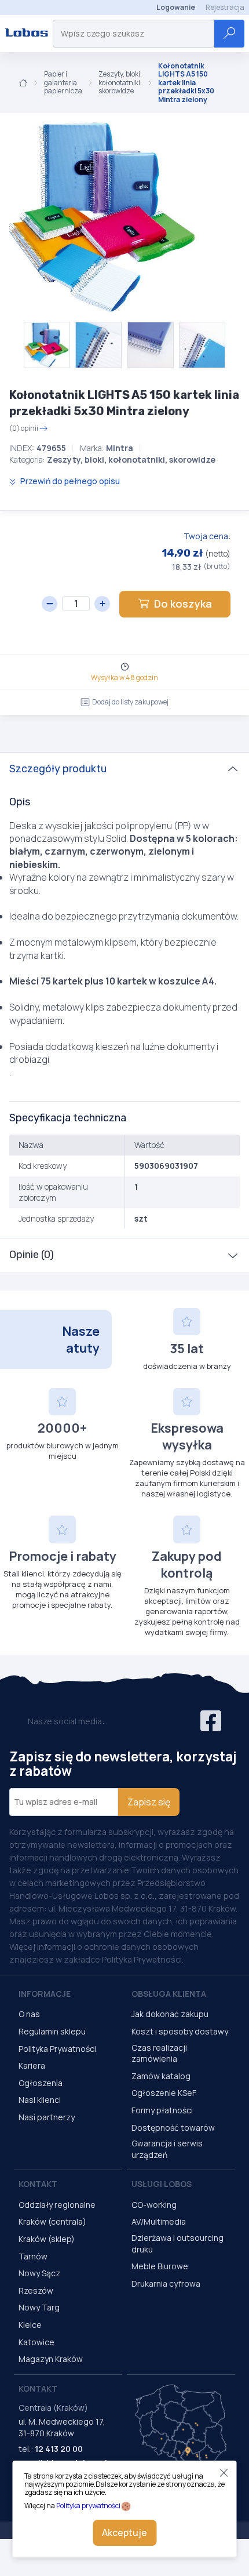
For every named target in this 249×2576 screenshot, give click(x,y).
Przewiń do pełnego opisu (69, 481)
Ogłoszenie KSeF (164, 2093)
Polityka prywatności (88, 2506)
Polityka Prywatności (57, 2049)
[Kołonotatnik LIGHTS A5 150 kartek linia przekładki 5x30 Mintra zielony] (104, 217)
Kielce (30, 2325)
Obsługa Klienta (169, 1994)
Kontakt (38, 2184)
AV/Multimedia (159, 2221)
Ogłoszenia (41, 2083)
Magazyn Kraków (51, 2359)
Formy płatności (162, 2110)
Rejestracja (225, 7)
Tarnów (33, 2256)
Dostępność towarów (173, 2128)
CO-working (154, 2205)
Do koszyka (183, 604)
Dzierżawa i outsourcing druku (177, 2243)
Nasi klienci (40, 2100)
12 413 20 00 (59, 2449)
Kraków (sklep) (47, 2239)
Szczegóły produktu (58, 769)
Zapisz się (149, 1802)
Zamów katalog (161, 2076)
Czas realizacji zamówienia (159, 2053)
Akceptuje (124, 2533)
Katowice (36, 2342)
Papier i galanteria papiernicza (63, 83)
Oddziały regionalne (57, 2205)
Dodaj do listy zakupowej (130, 702)
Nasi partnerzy (47, 2117)
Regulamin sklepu (52, 2031)
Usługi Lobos (162, 2184)
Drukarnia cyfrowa (166, 2283)
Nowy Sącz (39, 2273)
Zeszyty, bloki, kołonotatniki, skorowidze (120, 83)
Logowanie (176, 7)
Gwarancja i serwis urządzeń (167, 2149)
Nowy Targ (39, 2307)
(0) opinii (24, 428)
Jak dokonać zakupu (170, 2014)
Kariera (32, 2065)
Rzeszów (36, 2290)
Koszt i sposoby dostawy (180, 2031)
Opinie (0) (32, 1255)
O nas (29, 2014)
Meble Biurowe (160, 2266)
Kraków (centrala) (52, 2221)
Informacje (45, 1994)
